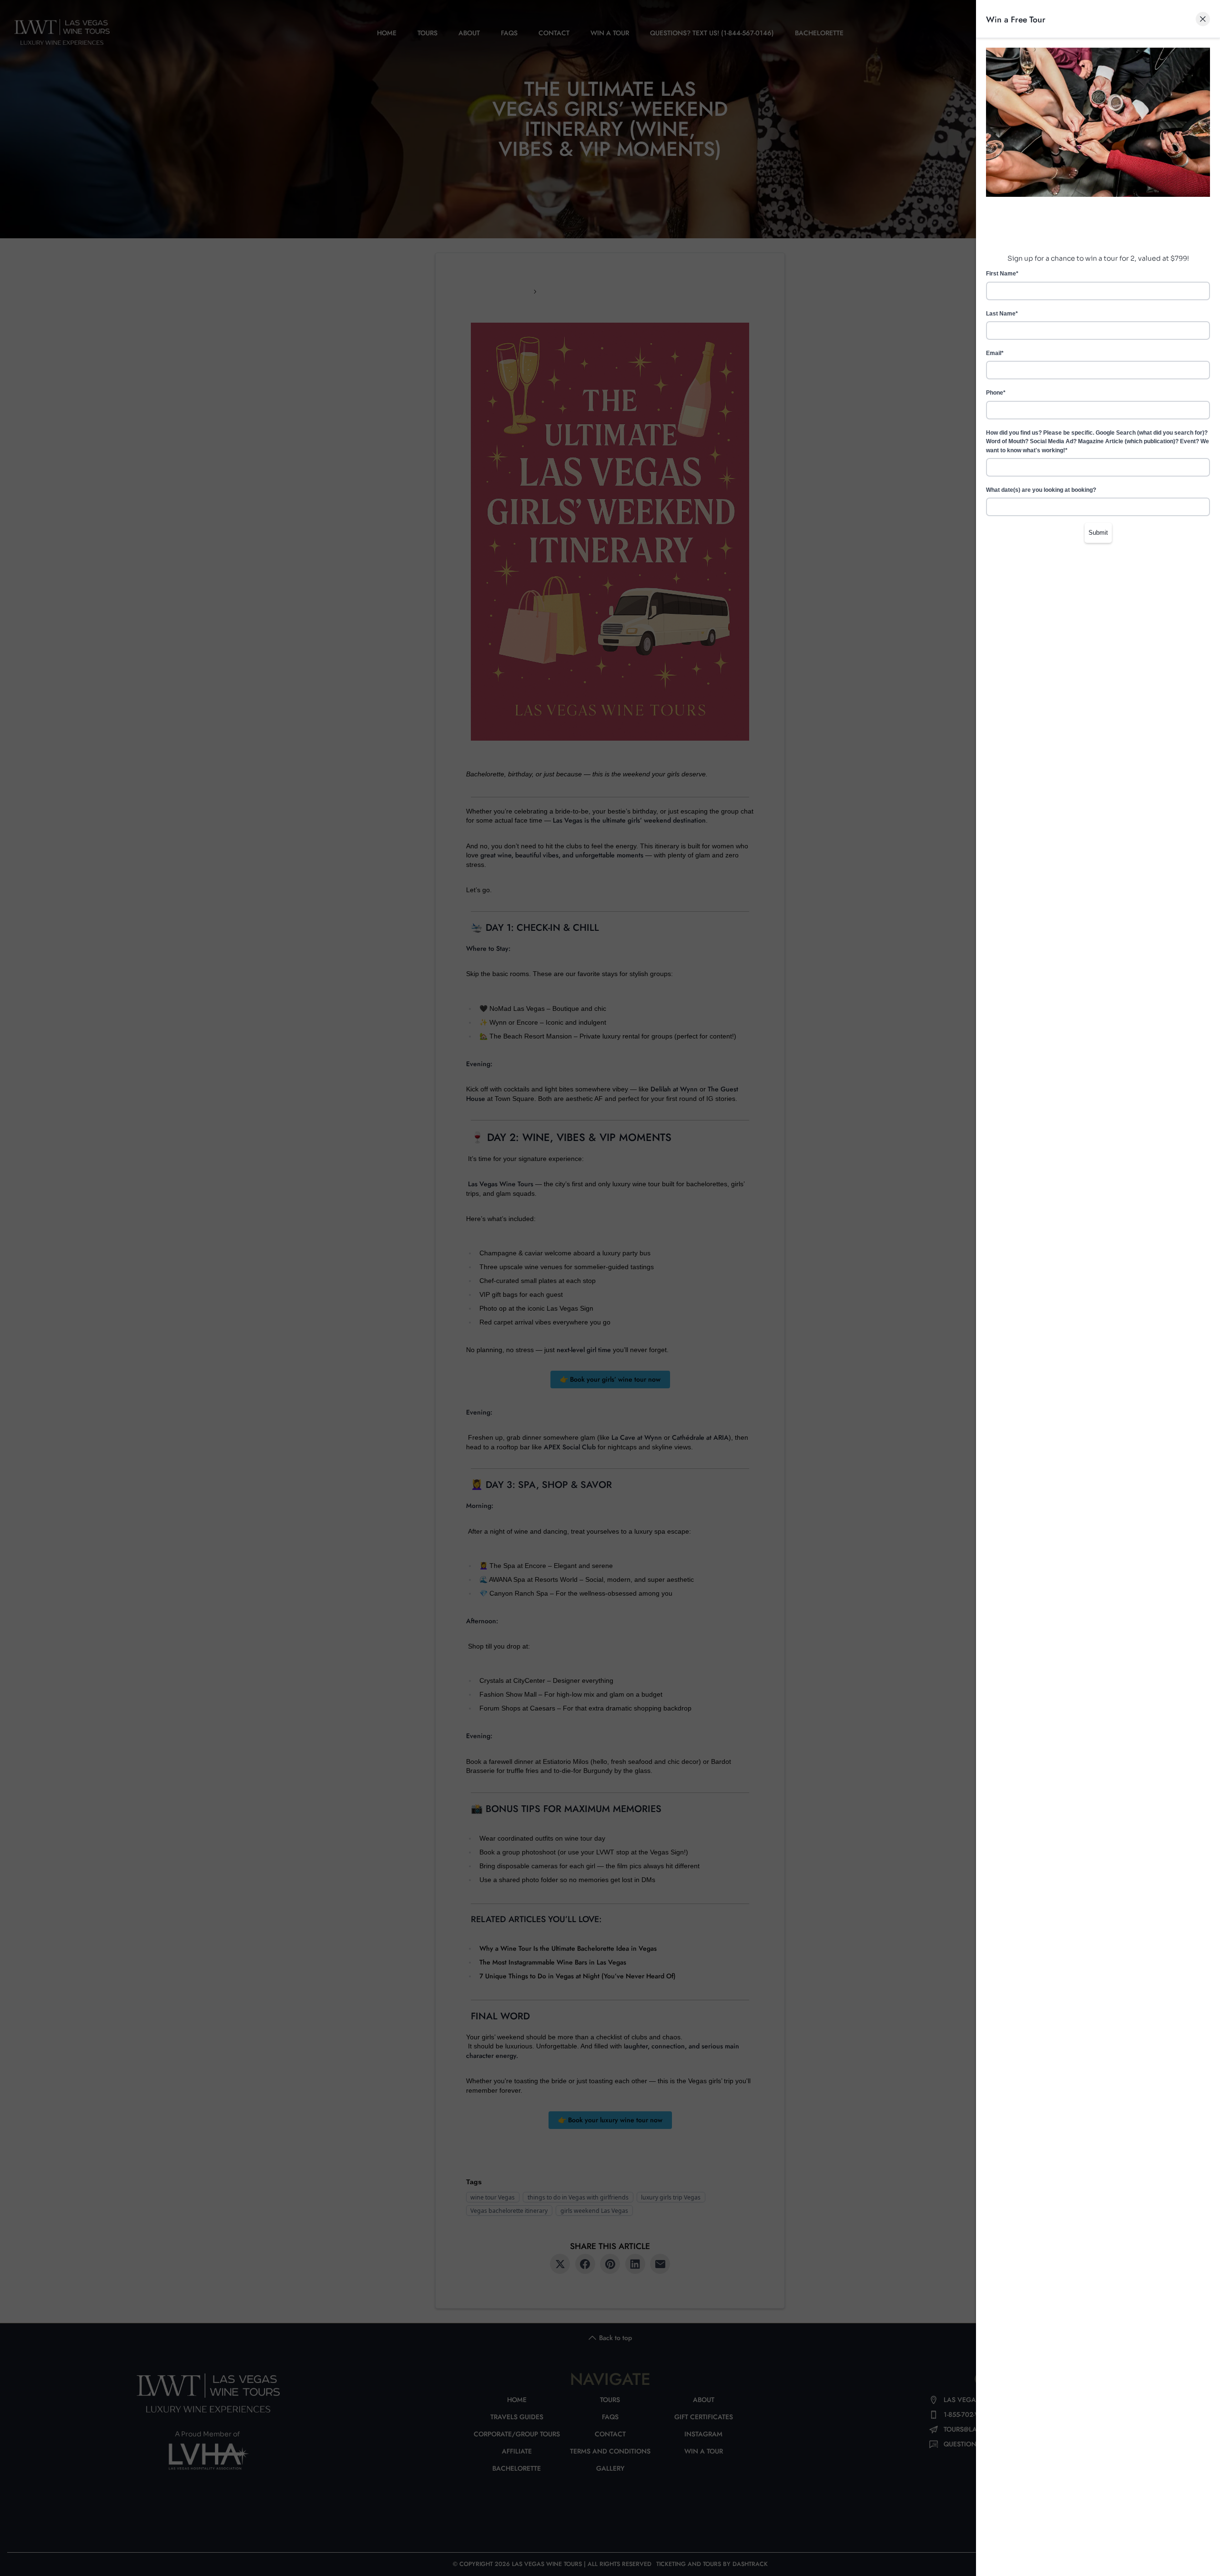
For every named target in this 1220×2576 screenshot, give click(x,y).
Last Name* (1002, 314)
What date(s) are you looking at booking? (1041, 490)
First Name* (1002, 274)
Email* (995, 353)
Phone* (996, 393)
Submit (1098, 533)
